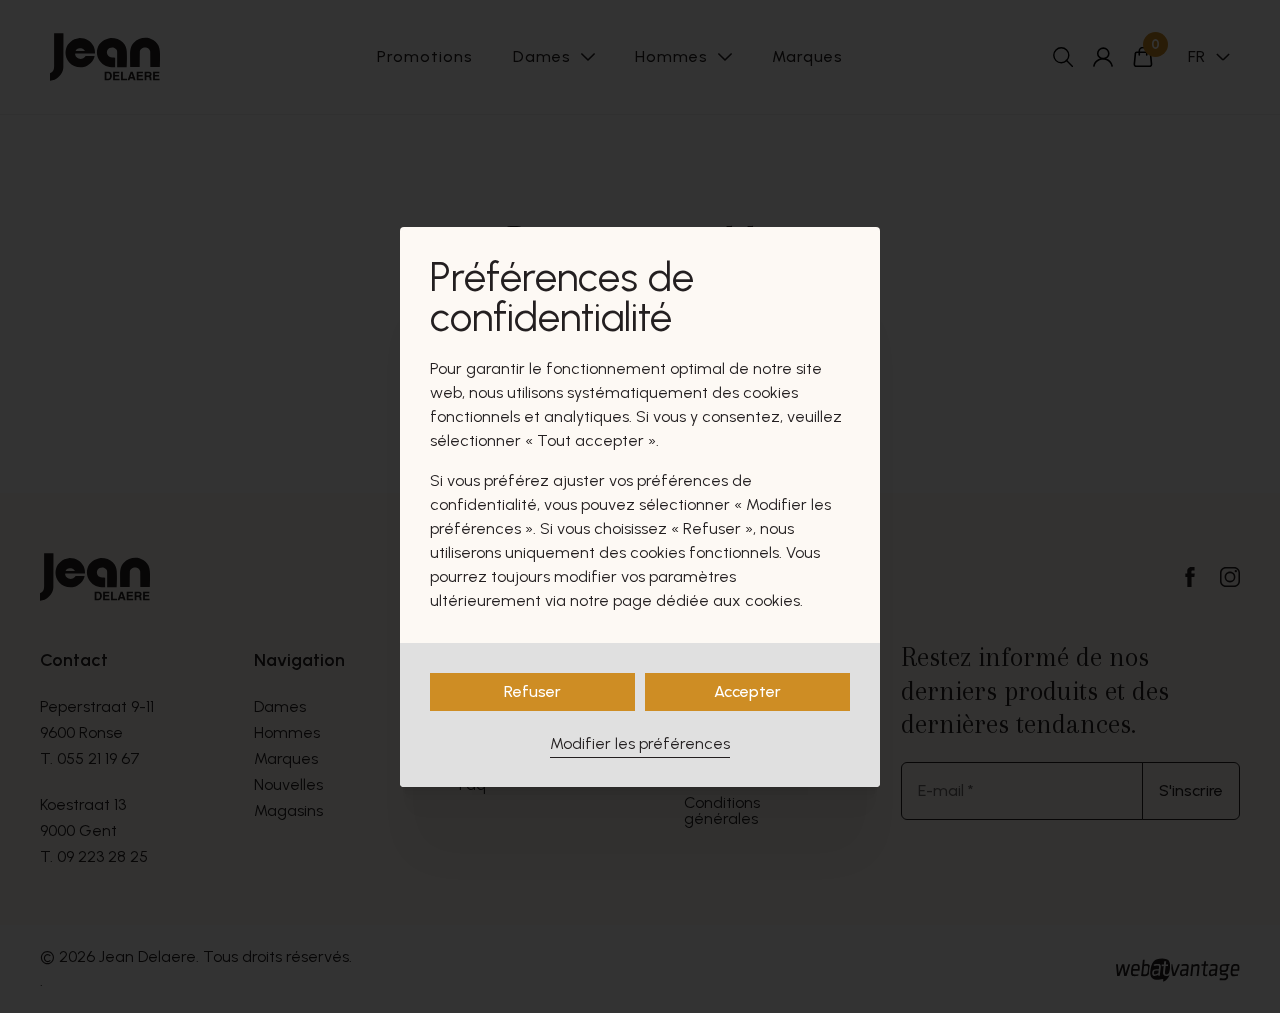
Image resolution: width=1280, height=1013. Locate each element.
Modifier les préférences (640, 743)
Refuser (532, 691)
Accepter (747, 691)
